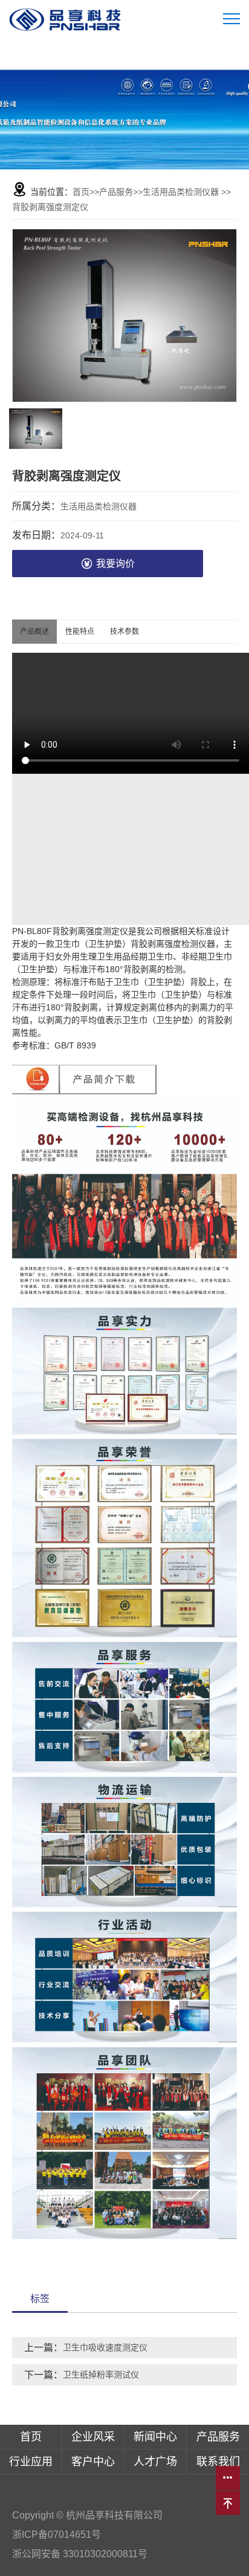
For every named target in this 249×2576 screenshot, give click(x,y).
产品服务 (116, 192)
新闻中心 (155, 2437)
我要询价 (115, 564)
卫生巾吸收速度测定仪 (105, 2347)
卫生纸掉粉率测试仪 (101, 2375)
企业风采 (93, 2437)
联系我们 (218, 2462)
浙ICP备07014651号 (57, 2535)
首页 (81, 192)
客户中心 (93, 2462)
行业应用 (31, 2462)
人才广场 (155, 2462)
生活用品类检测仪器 (181, 192)
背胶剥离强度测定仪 (50, 207)
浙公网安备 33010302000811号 (81, 2554)
